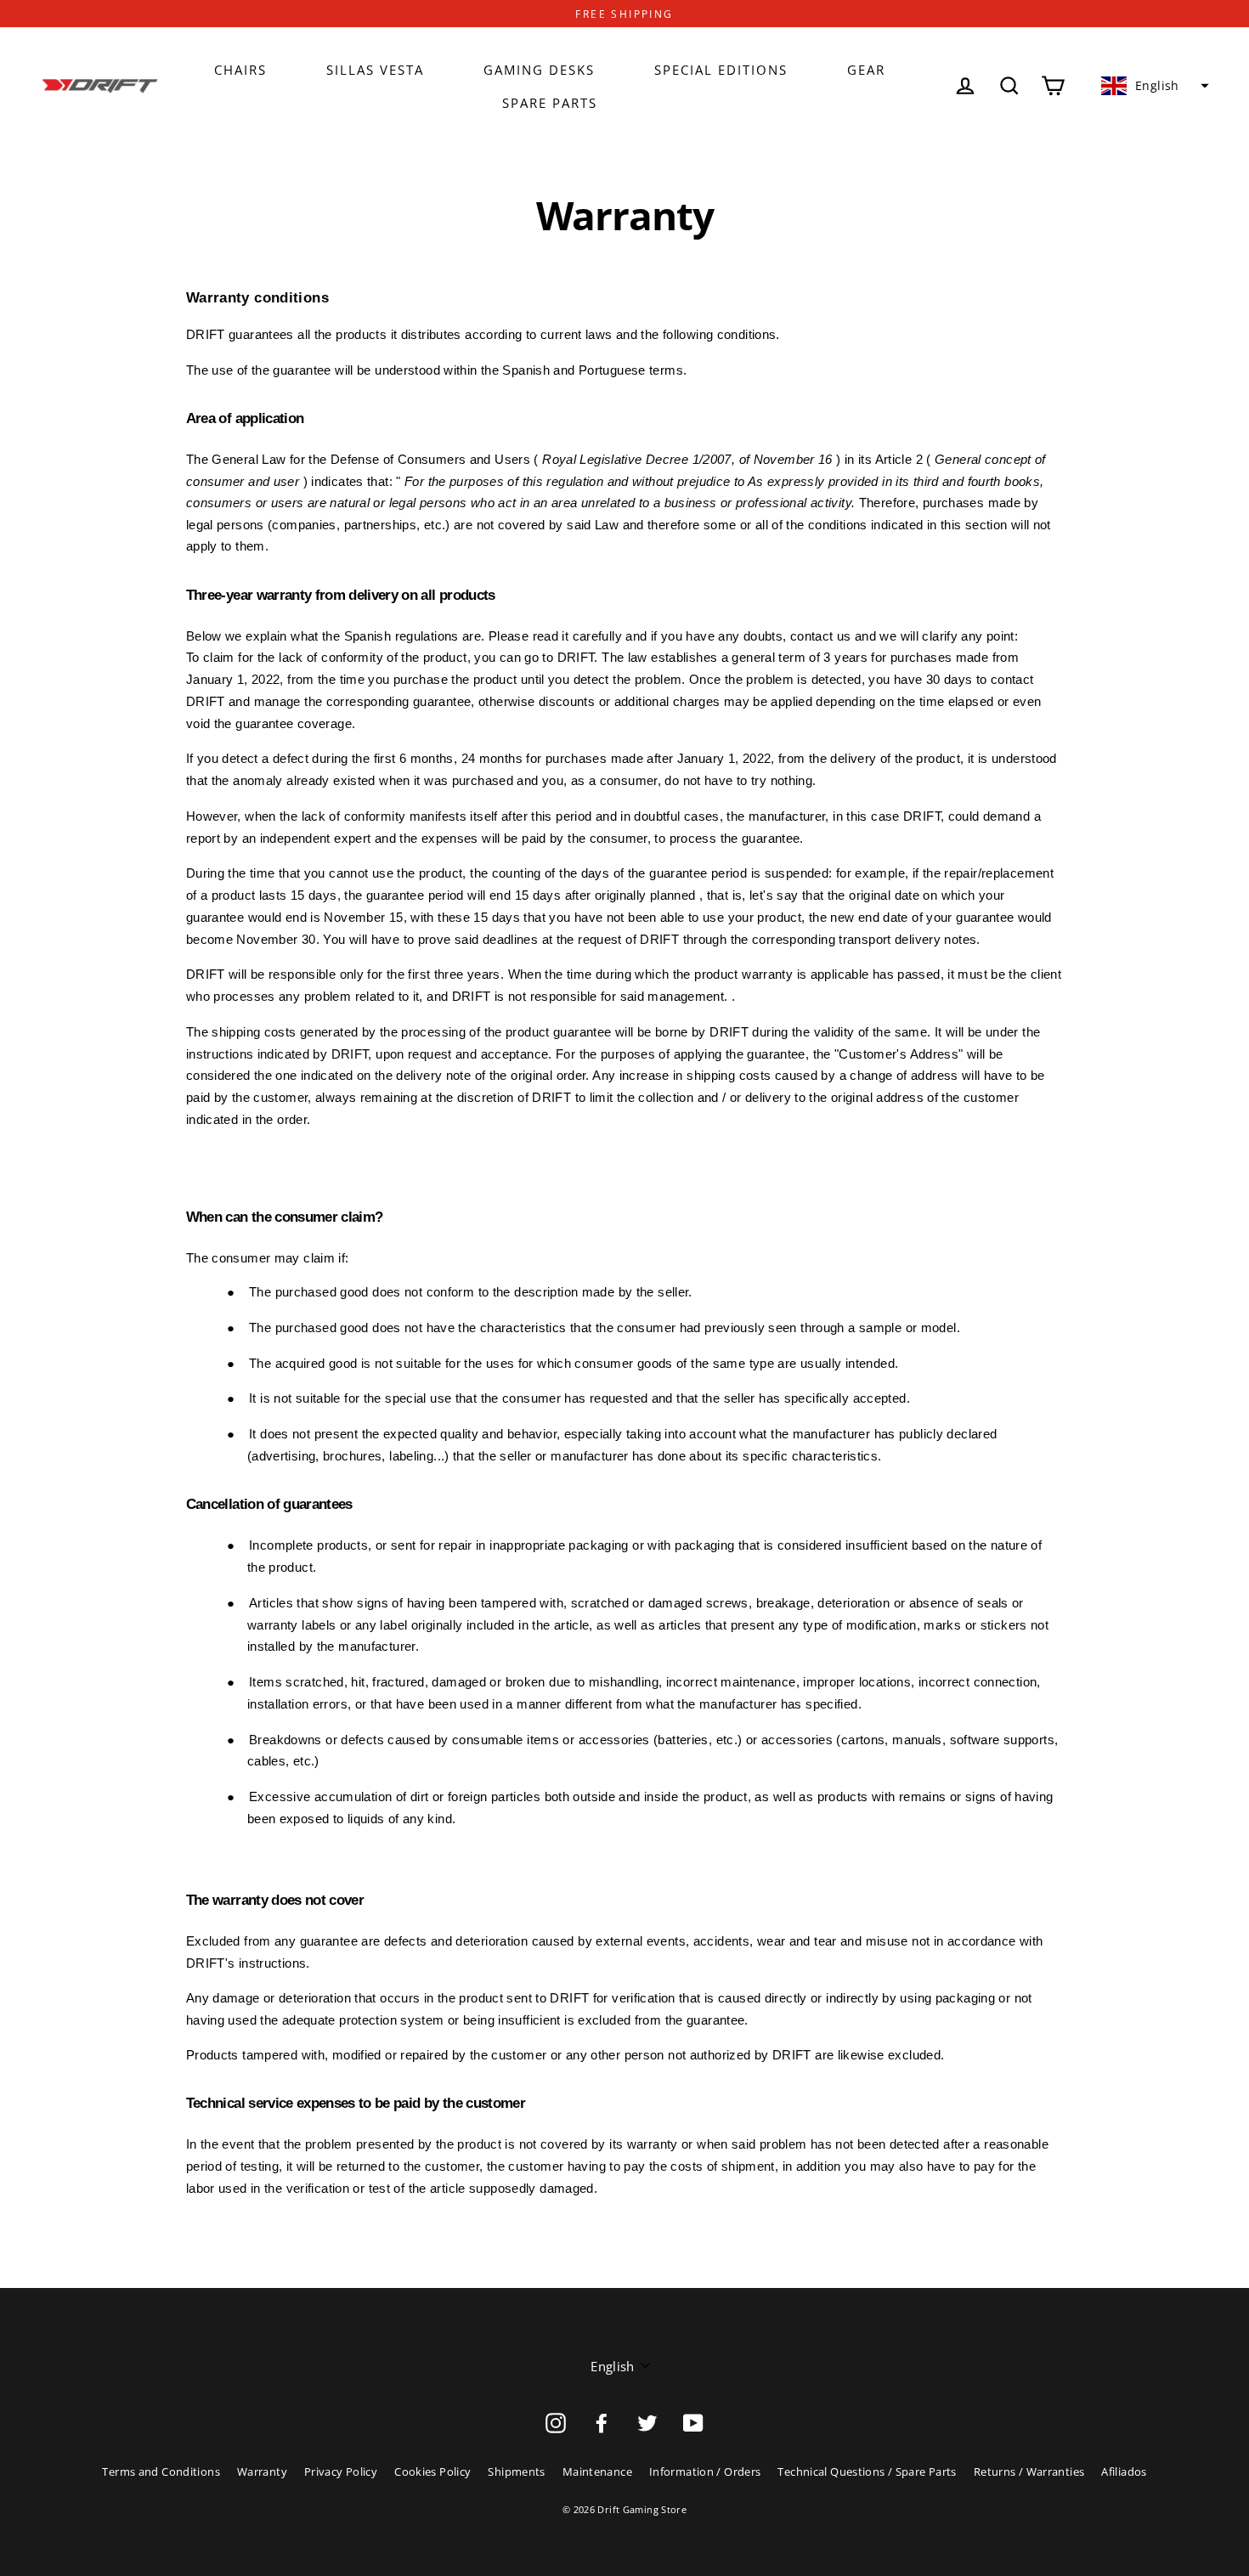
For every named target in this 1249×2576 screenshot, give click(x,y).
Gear (866, 70)
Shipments (516, 2471)
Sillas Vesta (375, 70)
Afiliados (1124, 2471)
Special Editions (721, 70)
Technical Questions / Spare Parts (867, 2471)
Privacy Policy (341, 2471)
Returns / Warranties (1029, 2471)
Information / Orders (705, 2471)
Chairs (240, 70)
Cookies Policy (432, 2471)
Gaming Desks (539, 70)
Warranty (262, 2471)
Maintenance (597, 2471)
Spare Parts (550, 103)
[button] (1153, 86)
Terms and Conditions (161, 2471)
